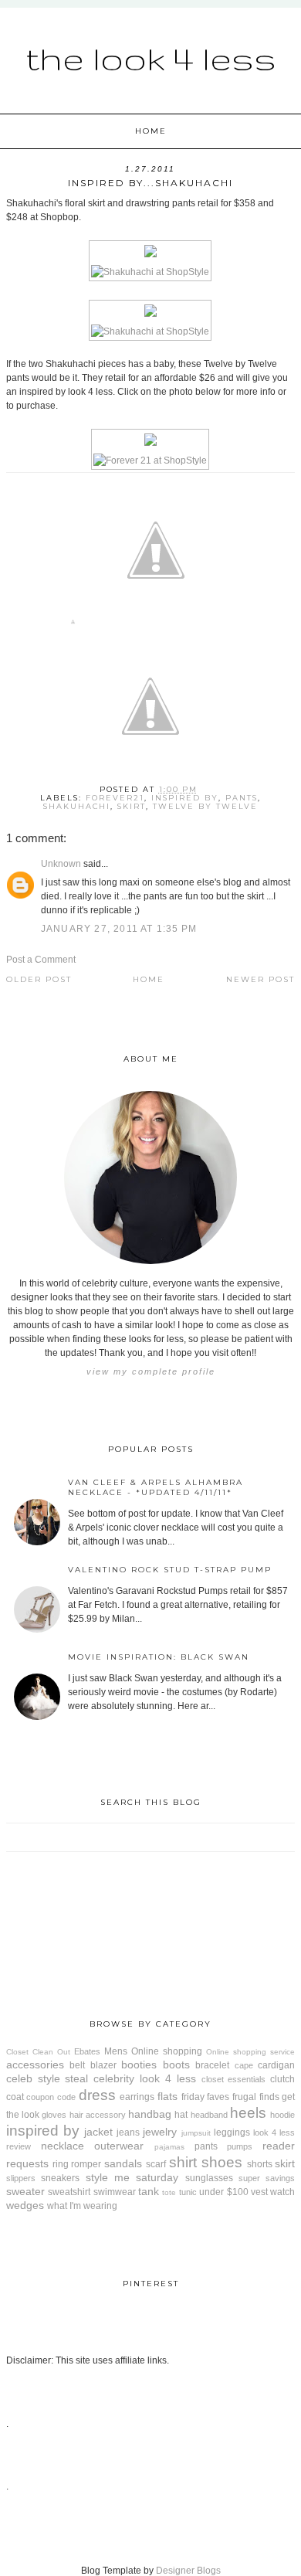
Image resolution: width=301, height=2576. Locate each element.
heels (248, 2113)
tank (149, 2191)
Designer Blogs (188, 2571)
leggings (232, 2133)
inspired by (185, 798)
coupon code (51, 2097)
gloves (54, 2115)
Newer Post (260, 979)
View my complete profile (151, 1371)
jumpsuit (196, 2133)
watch (282, 2192)
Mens (116, 2051)
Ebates (87, 2051)
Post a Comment (41, 960)
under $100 (223, 2192)
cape (244, 2065)
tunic (188, 2192)
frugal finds (256, 2097)
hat (181, 2115)
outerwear (119, 2146)
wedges (25, 2205)
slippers (21, 2178)
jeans (128, 2133)
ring (61, 2164)
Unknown (61, 864)
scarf (156, 2164)
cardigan (276, 2065)
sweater (25, 2191)
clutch (282, 2079)
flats (167, 2096)
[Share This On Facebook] (73, 625)
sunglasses (209, 2178)
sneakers (60, 2178)
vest (259, 2192)
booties (139, 2065)
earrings (137, 2097)
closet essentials (234, 2079)
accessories (35, 2065)
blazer (103, 2065)
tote (169, 2192)
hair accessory (98, 2115)
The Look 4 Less (151, 58)
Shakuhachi (77, 806)
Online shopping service (250, 2052)
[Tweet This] (156, 625)
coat (15, 2097)
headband (209, 2115)
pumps (240, 2146)
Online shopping (167, 2051)
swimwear (115, 2192)
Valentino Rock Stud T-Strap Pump (170, 1570)
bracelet (212, 2065)
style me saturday (132, 2177)
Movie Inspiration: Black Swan (159, 1657)
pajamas (169, 2147)
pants (242, 798)
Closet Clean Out (38, 2052)
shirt (183, 2162)
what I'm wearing (82, 2206)
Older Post (39, 979)
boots (176, 2065)
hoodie (282, 2115)
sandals (123, 2163)
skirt (132, 806)
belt (77, 2065)
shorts (260, 2164)
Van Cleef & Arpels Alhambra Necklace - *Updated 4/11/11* (156, 1487)
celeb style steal (47, 2078)
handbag (150, 2114)
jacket (98, 2132)
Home (151, 131)
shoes (222, 2162)
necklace (63, 2146)
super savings (267, 2178)
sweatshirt (69, 2192)
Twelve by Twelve (205, 806)
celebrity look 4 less (144, 2078)
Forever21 (115, 798)
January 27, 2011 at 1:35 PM (119, 929)
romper (86, 2164)
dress (97, 2095)
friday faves (206, 2097)
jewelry (160, 2132)
